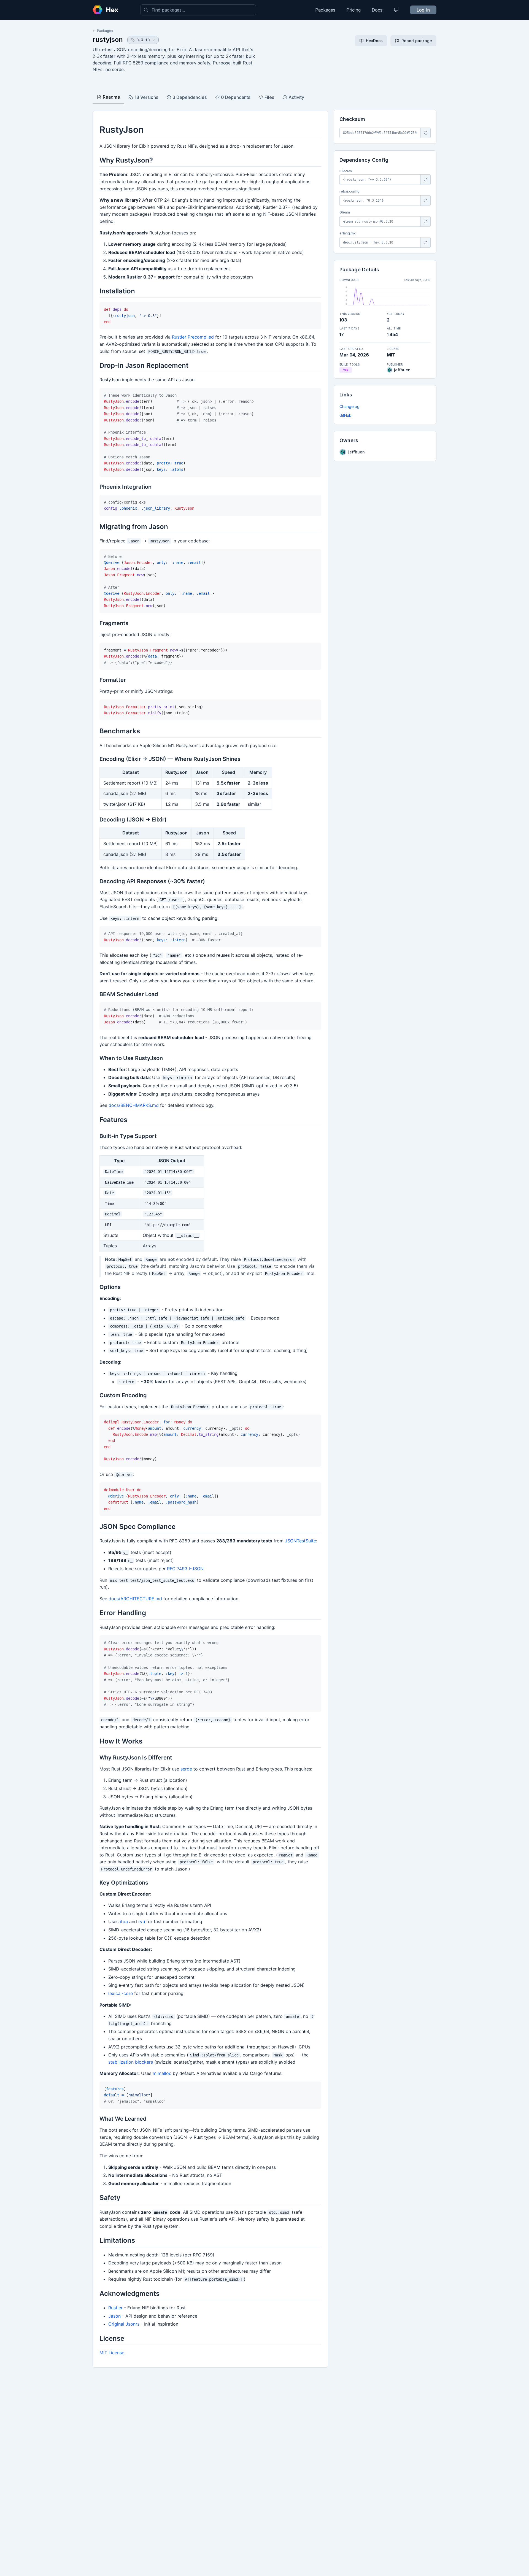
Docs (377, 10)
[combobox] (198, 10)
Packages (325, 10)
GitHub (346, 415)
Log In (423, 10)
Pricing (353, 10)
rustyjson (108, 40)
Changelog (349, 406)
